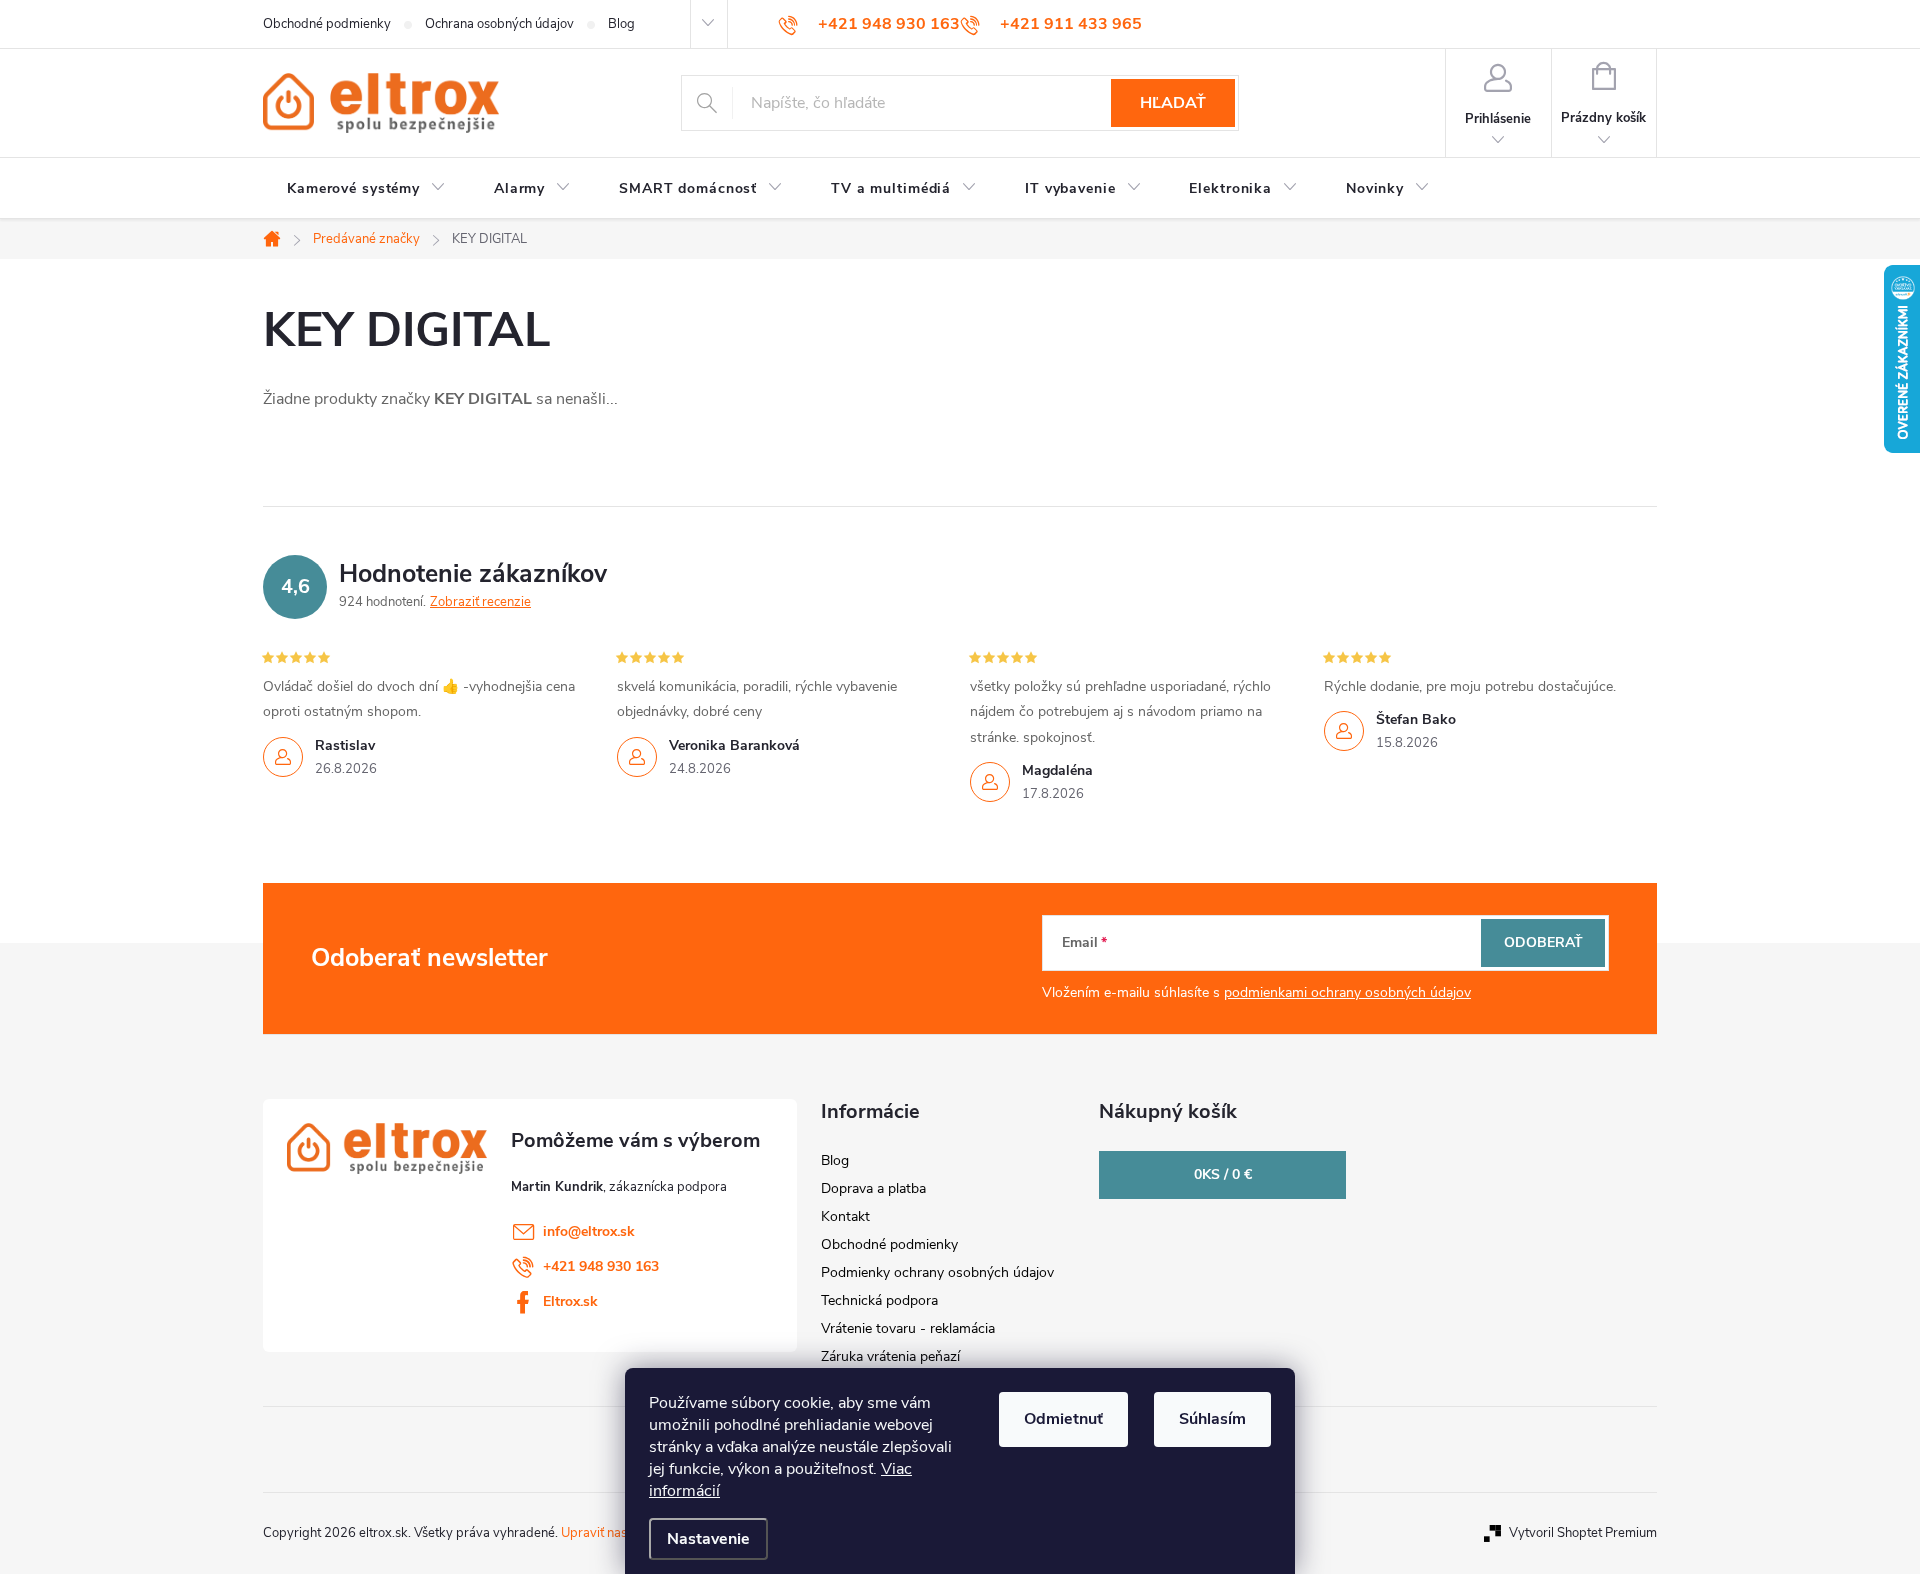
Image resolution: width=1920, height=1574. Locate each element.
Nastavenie (708, 1539)
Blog (621, 24)
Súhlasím (1212, 1419)
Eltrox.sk (570, 1301)
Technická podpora (879, 1300)
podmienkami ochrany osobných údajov (1347, 992)
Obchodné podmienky (327, 24)
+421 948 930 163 (601, 1266)
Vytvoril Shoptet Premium (1583, 1533)
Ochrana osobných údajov (499, 24)
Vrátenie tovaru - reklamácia (908, 1328)
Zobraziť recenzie (480, 602)
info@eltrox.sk (589, 1231)
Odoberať (1543, 942)
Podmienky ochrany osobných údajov (937, 1272)
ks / (1223, 1174)
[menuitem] (366, 189)
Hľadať (1173, 103)
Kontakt (845, 1216)
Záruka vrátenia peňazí (890, 1356)
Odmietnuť (1063, 1419)
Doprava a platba (873, 1188)
